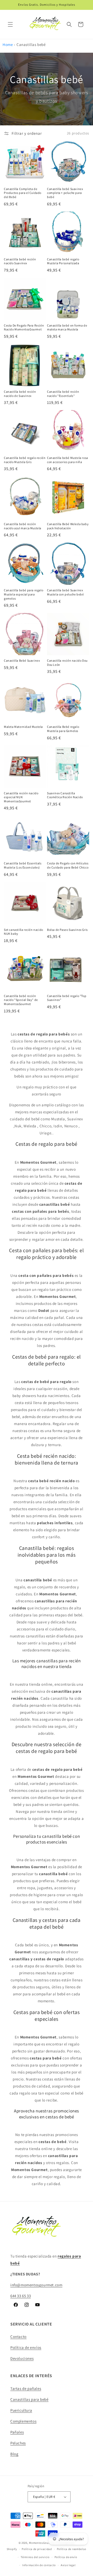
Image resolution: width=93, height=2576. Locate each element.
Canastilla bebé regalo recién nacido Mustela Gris (25, 460)
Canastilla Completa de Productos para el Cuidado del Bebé (23, 193)
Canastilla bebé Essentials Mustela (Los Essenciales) (23, 865)
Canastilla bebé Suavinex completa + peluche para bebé (65, 193)
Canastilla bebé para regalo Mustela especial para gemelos (24, 594)
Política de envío (66, 2557)
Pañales (17, 2432)
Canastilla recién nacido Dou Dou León (67, 663)
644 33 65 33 (21, 2296)
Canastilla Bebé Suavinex (22, 660)
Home (8, 45)
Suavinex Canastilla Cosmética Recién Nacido (65, 795)
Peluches (18, 2443)
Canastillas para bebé (29, 2399)
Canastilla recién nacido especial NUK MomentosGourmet (21, 797)
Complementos (23, 2421)
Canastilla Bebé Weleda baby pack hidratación (68, 526)
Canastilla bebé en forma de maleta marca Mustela (67, 327)
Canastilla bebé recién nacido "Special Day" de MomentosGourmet (21, 1000)
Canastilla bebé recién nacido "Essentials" (63, 394)
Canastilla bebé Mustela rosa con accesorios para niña (68, 460)
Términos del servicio (35, 2557)
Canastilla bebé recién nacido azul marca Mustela (23, 526)
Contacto (18, 2337)
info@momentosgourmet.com (36, 2285)
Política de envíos (26, 2347)
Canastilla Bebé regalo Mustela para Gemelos (63, 729)
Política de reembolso (72, 2549)
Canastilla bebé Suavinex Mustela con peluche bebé (65, 592)
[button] (10, 24)
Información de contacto (39, 2565)
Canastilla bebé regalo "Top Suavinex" (67, 998)
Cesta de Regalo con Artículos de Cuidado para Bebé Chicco (68, 865)
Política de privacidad (37, 2549)
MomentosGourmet (42, 2543)
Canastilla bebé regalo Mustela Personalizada (63, 261)
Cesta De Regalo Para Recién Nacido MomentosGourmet (24, 327)
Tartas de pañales (26, 2388)
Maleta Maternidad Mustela (23, 727)
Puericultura (21, 2410)
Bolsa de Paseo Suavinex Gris (67, 930)
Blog (14, 2454)
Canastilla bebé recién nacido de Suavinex (20, 394)
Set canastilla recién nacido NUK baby (24, 932)
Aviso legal (68, 2565)
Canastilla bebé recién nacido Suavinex (20, 261)
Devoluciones (22, 2358)
